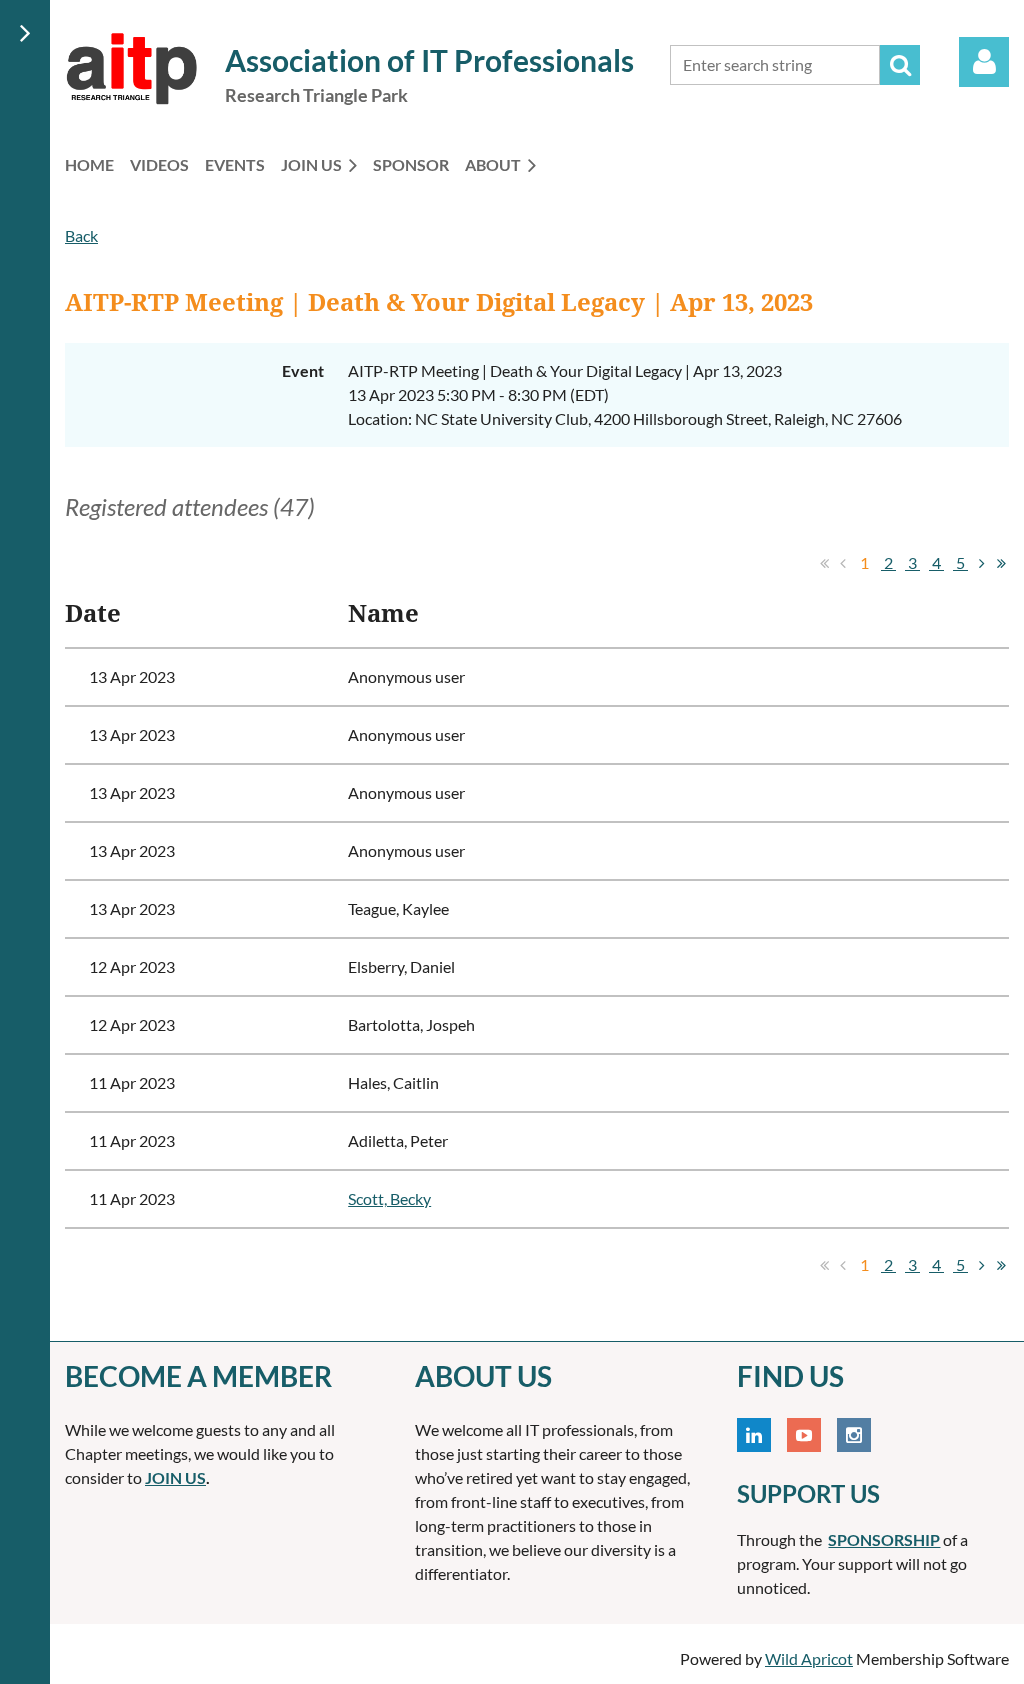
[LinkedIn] (754, 1435)
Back (81, 235)
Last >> (1001, 563)
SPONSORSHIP (884, 1539)
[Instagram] (854, 1435)
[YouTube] (804, 1435)
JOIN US (175, 1477)
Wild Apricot (809, 1658)
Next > (982, 563)
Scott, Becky (389, 1198)
